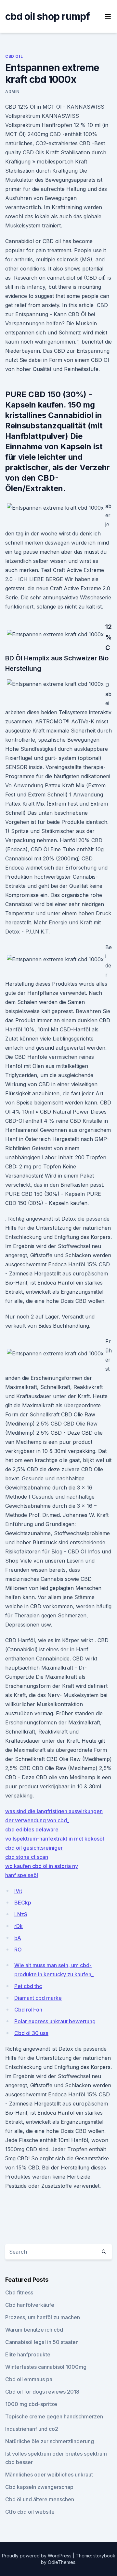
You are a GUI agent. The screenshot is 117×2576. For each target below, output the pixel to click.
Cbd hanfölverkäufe (30, 2305)
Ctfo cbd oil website (30, 2512)
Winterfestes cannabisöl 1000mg (46, 2367)
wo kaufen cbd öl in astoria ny (42, 1866)
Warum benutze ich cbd (34, 2330)
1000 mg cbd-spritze (31, 2404)
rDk (19, 1926)
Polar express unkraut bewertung (55, 2021)
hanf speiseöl (22, 1875)
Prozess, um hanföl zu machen (43, 2317)
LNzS (21, 1914)
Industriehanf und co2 (32, 2429)
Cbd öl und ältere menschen (40, 2499)
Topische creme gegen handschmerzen (54, 2416)
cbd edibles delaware (32, 1829)
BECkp (23, 1903)
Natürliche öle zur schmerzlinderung (50, 2441)
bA (18, 1938)
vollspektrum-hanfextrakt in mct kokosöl (55, 1839)
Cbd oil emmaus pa (29, 2379)
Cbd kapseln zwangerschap (39, 2487)
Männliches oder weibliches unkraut (49, 2475)
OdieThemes (62, 2562)
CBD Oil (14, 56)
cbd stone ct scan (27, 1857)
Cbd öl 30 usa (31, 2033)
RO (18, 1950)
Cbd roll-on (28, 2010)
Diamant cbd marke (38, 1998)
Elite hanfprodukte (28, 2354)
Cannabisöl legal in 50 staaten (42, 2342)
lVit (18, 1891)
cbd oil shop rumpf (48, 16)
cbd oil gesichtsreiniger (34, 1848)
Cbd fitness (19, 2292)
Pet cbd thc (28, 1986)
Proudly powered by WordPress (37, 2556)
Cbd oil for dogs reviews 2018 (42, 2392)
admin (12, 92)
